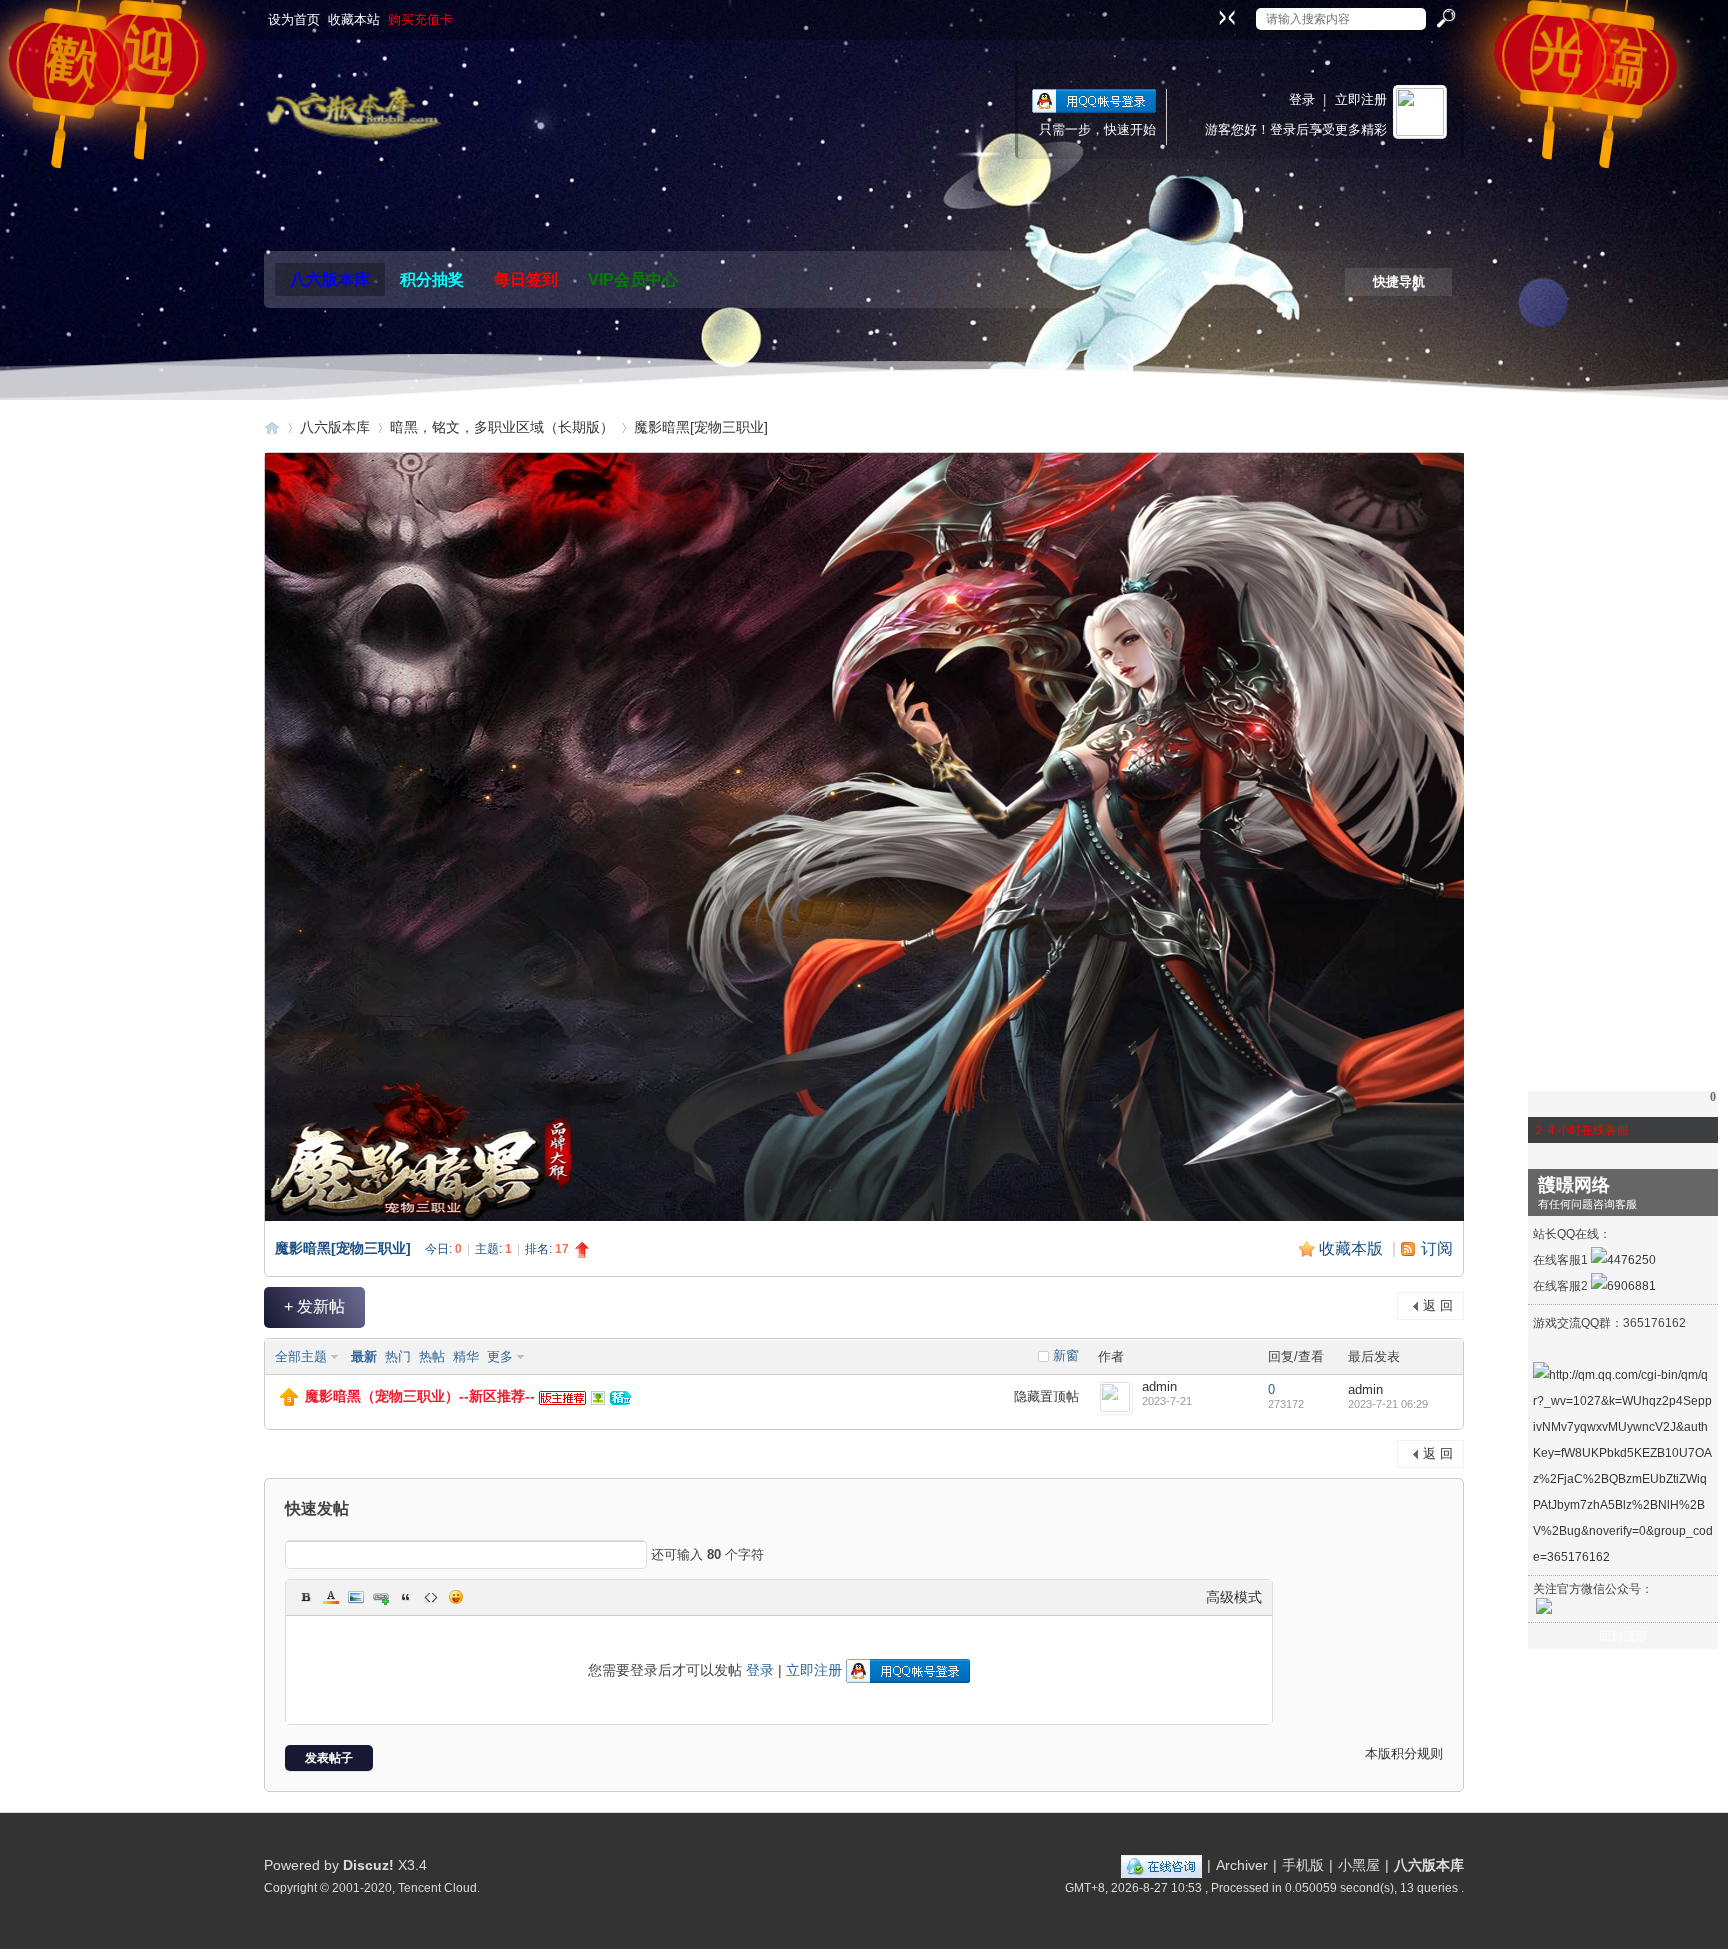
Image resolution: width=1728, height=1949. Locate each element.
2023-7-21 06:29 (1388, 1404)
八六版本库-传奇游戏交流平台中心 (272, 427)
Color (331, 1597)
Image (356, 1597)
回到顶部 (1623, 1636)
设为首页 (294, 19)
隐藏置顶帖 (1046, 1396)
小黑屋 (1359, 1865)
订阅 (1437, 1248)
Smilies (456, 1597)
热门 (398, 1356)
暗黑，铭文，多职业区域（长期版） (502, 427)
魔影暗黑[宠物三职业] (701, 427)
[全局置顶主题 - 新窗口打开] (289, 1401)
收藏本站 (354, 19)
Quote (406, 1597)
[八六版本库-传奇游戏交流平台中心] (352, 114)
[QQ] (1161, 1865)
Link (381, 1597)
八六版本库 (330, 279)
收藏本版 (1353, 1248)
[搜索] (1445, 19)
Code (431, 1597)
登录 (1302, 99)
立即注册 (1361, 99)
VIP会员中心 (633, 279)
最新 (364, 1356)
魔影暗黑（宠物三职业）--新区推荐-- (420, 1396)
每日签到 (526, 279)
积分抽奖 (432, 279)
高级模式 (1234, 1597)
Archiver (1242, 1865)
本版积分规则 (1404, 1753)
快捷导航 (1399, 281)
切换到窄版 (1224, 17)
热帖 (432, 1356)
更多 (500, 1356)
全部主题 (301, 1356)
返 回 (1438, 1305)
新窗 (1066, 1355)
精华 (466, 1356)
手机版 (1303, 1865)
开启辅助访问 (1208, 14)
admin (1159, 1386)
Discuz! (368, 1865)
